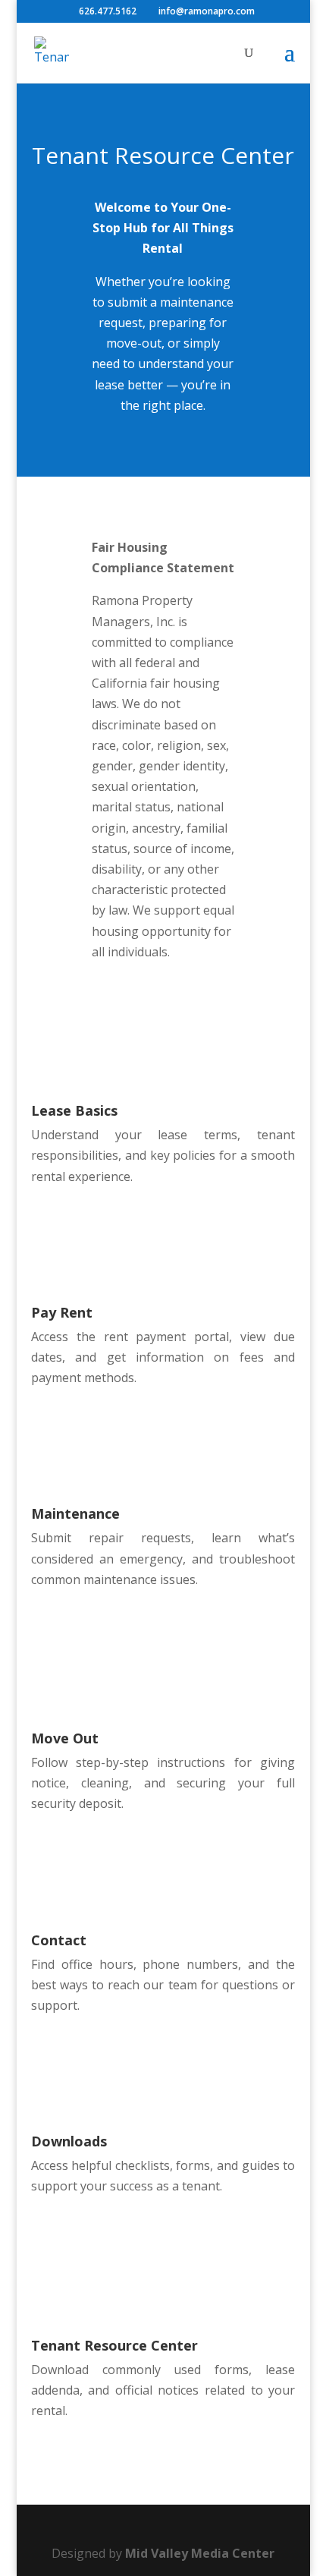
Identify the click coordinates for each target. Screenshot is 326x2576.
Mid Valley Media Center (200, 2553)
